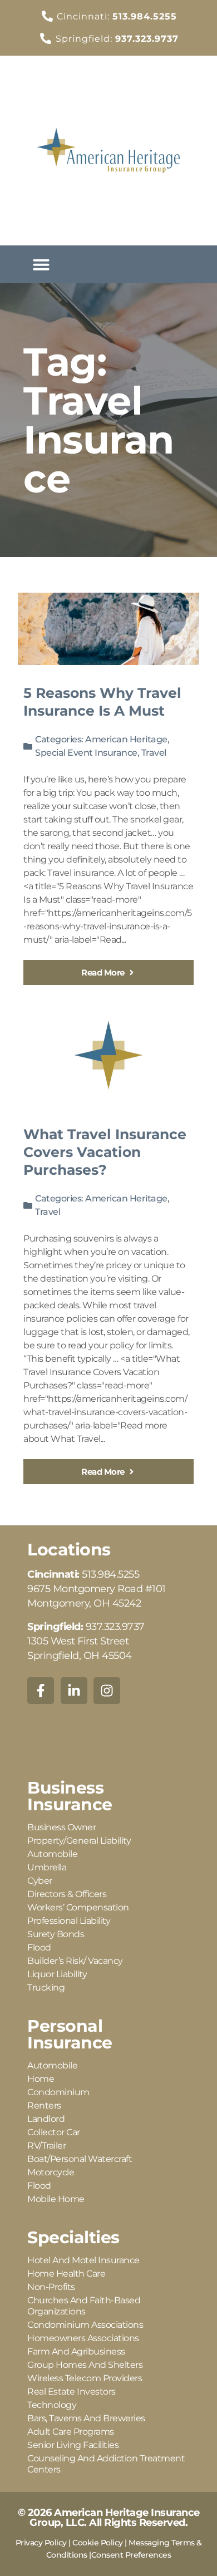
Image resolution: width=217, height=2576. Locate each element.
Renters (44, 2105)
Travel (154, 753)
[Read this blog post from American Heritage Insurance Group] (108, 629)
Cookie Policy (98, 2543)
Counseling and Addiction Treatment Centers (106, 2464)
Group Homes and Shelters (85, 2365)
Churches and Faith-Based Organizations (84, 2306)
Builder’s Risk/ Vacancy (75, 1961)
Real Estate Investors (71, 2392)
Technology (52, 2405)
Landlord (46, 2119)
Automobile (52, 1854)
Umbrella (47, 1867)
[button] (41, 264)
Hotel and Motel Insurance (83, 2260)
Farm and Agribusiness (76, 2351)
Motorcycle (51, 2172)
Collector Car (54, 2132)
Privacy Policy (41, 2543)
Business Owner (61, 1827)
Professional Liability (69, 1921)
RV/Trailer (46, 2146)
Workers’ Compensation (78, 1907)
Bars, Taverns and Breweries (86, 2418)
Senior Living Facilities (73, 2445)
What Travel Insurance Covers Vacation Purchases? (105, 1152)
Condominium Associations (85, 2325)
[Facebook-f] (41, 1691)
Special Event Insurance (86, 753)
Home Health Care (66, 2274)
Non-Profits (51, 2287)
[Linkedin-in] (74, 1691)
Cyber (40, 1881)
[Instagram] (107, 1691)
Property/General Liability (79, 1841)
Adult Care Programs (71, 2432)
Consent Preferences (131, 2555)
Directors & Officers (67, 1894)
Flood (39, 1947)
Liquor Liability (57, 1974)
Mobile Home (56, 2199)
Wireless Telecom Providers (85, 2378)
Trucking (46, 1988)
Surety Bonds (56, 1934)
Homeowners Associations (83, 2338)
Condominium (58, 2092)
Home (41, 2079)
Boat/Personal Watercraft (80, 2159)
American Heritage (126, 739)
